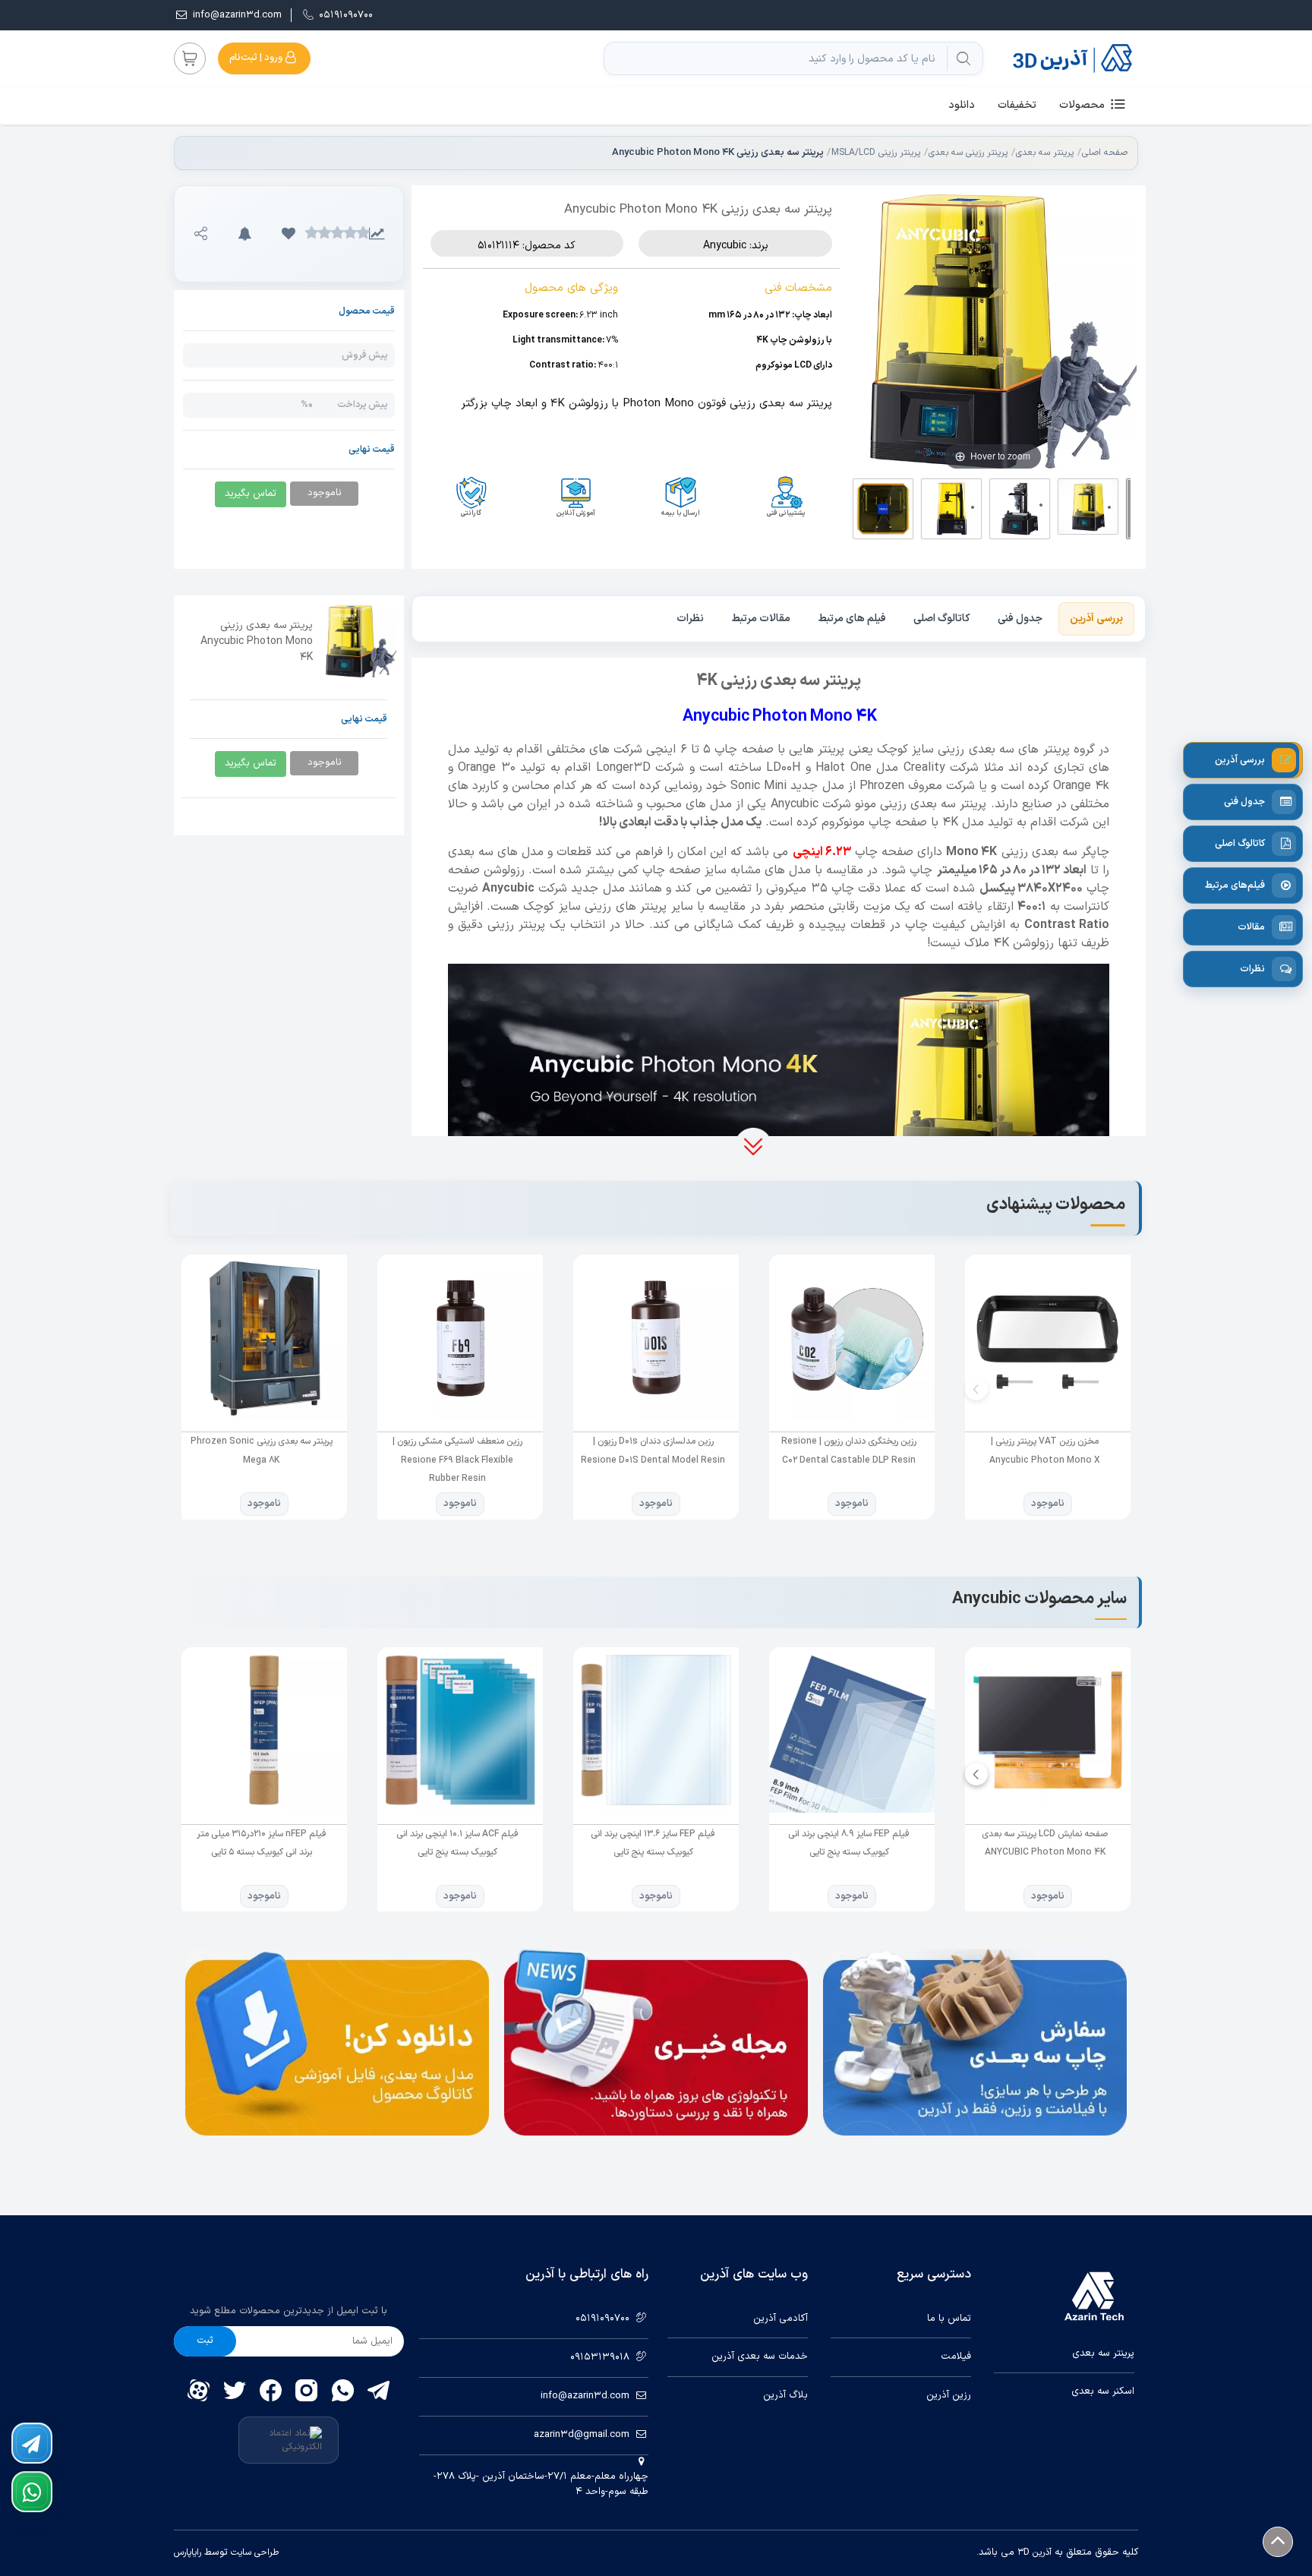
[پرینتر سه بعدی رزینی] (779, 1099)
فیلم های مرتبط (852, 619)
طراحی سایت (253, 2552)
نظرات (690, 619)
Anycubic (725, 246)
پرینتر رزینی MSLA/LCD (876, 153)
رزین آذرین (949, 2396)
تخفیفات (1017, 105)
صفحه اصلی (1105, 153)
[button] (289, 234)
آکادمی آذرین (781, 2319)
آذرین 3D (1034, 2552)
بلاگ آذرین (785, 2396)
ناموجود (1048, 1504)
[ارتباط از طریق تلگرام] (32, 2443)
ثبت (205, 2341)
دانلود (962, 105)
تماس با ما (949, 2319)
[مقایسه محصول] (377, 234)
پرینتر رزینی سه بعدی (968, 153)
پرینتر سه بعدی (1045, 153)
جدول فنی (1020, 619)
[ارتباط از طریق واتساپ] (32, 2492)
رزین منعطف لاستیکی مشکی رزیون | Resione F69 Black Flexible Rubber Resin (457, 1460)
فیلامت (956, 2357)
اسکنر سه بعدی (1103, 2392)
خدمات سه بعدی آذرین (760, 2357)
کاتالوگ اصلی (942, 619)
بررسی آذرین (1096, 619)
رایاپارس (188, 2552)
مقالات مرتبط (761, 619)
